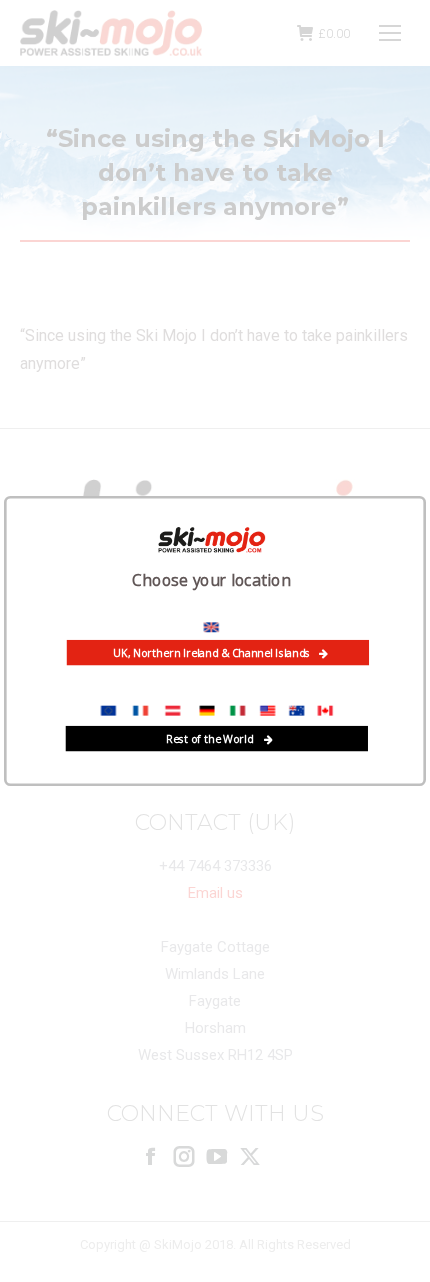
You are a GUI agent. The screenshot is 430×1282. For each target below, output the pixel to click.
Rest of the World (210, 738)
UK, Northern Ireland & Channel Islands (211, 652)
